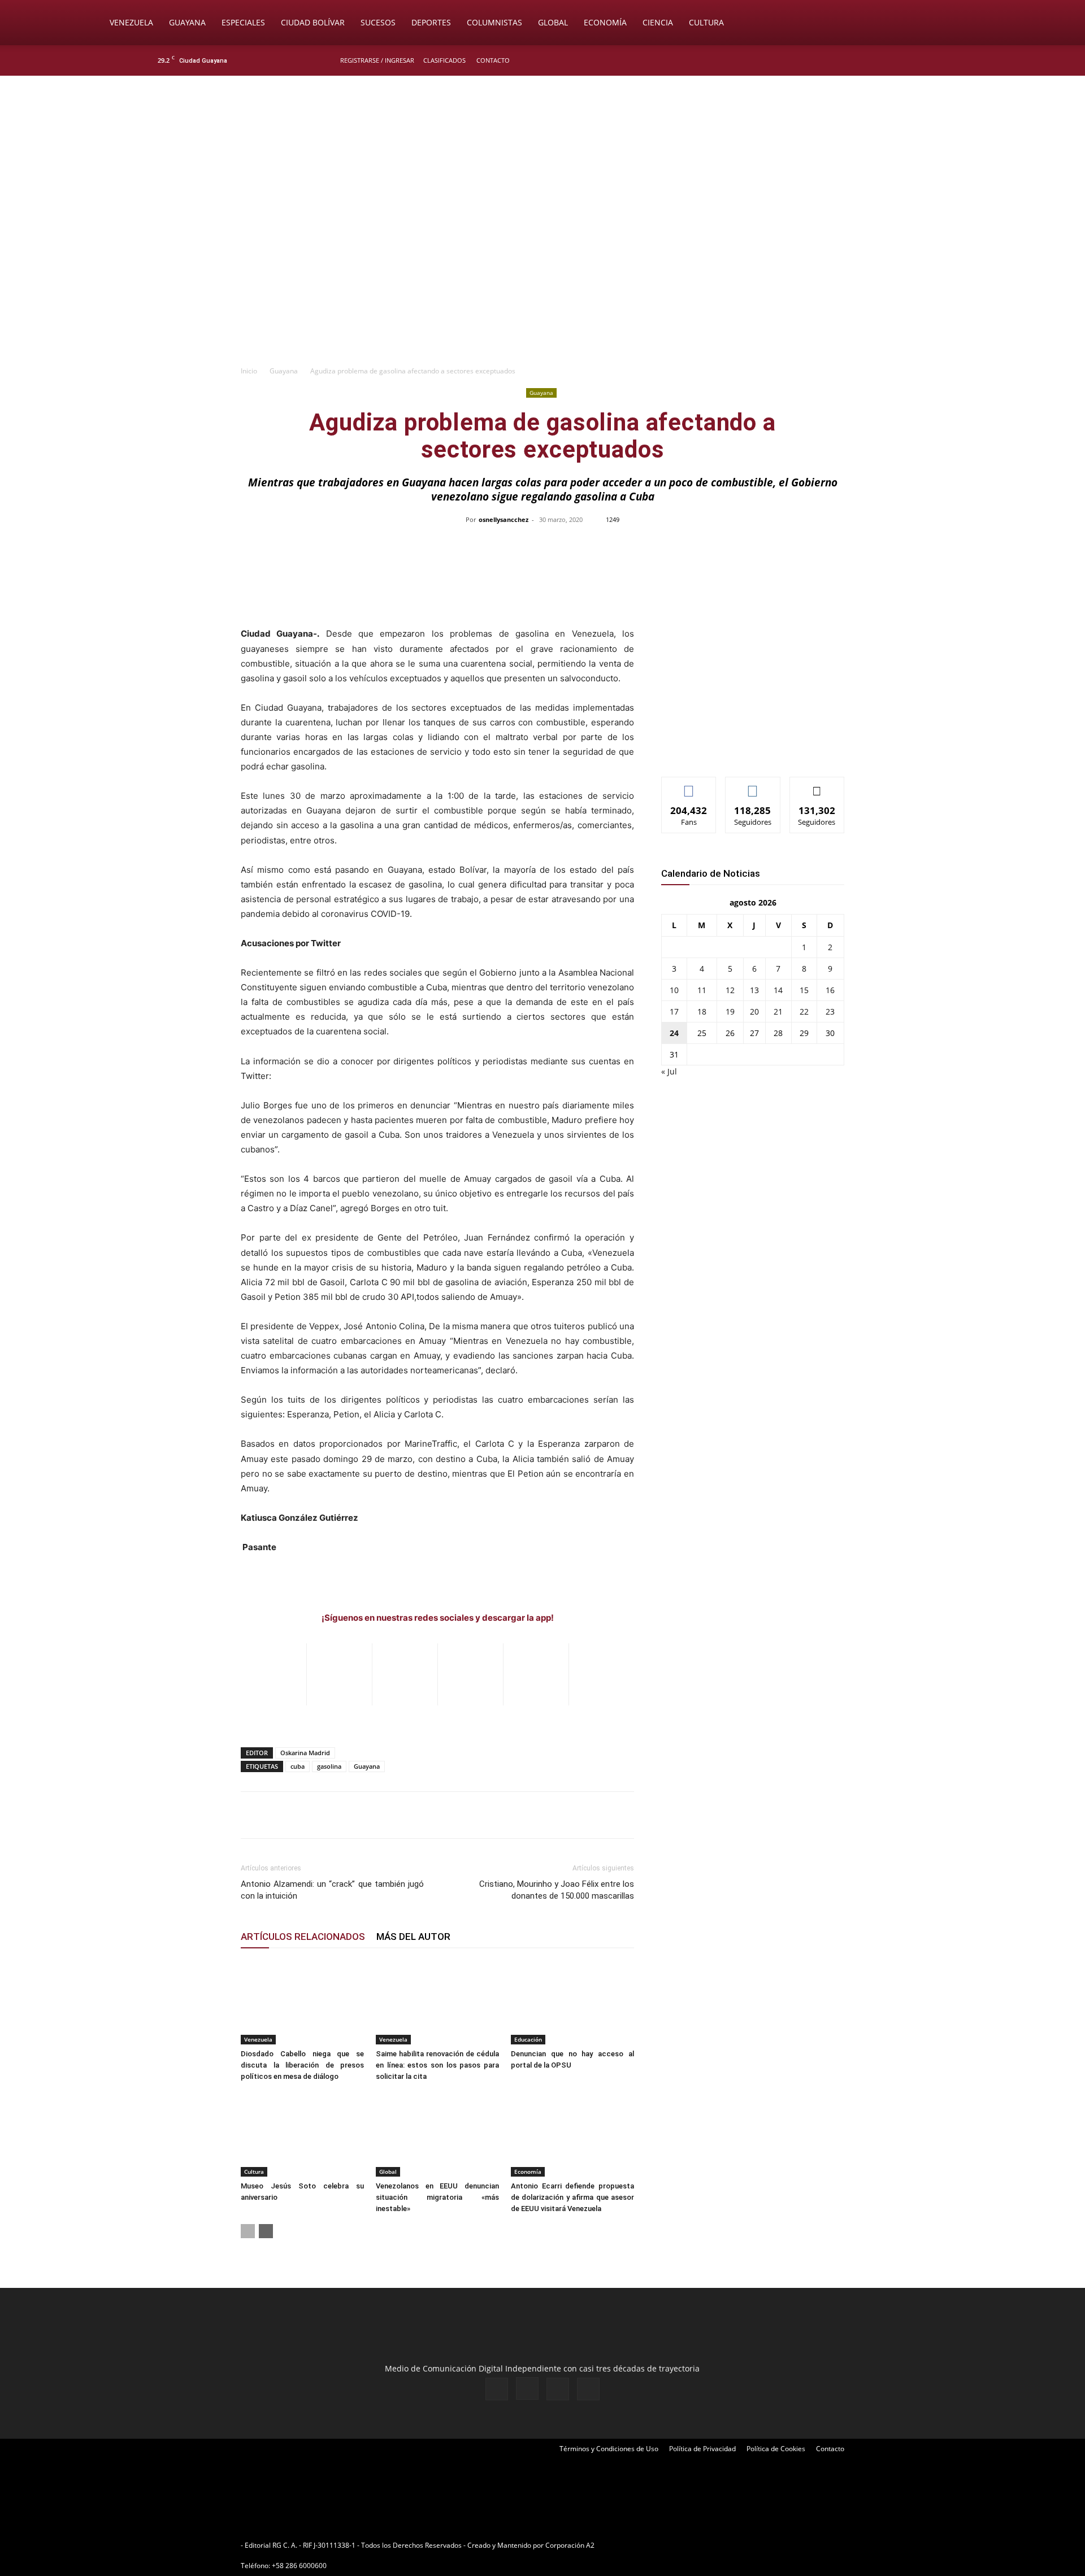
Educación (528, 2039)
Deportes (431, 22)
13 (754, 990)
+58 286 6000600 (299, 2566)
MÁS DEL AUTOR (413, 1937)
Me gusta (689, 786)
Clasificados (444, 60)
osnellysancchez (504, 519)
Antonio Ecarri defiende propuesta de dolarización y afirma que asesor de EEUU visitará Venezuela (572, 2197)
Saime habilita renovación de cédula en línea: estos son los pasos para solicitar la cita (437, 2065)
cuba (298, 1766)
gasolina (329, 1766)
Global (553, 22)
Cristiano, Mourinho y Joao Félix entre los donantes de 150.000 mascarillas (557, 1890)
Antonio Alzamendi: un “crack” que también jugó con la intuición (332, 1890)
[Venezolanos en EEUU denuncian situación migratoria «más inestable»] (437, 2134)
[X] (911, 60)
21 (778, 1011)
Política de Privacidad (702, 2449)
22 (804, 1011)
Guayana (187, 22)
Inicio (249, 371)
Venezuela (131, 22)
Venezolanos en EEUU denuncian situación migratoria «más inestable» (437, 2197)
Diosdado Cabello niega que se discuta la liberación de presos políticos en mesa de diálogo (302, 2065)
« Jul (669, 1071)
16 (830, 990)
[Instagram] (892, 60)
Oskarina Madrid (305, 1753)
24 (674, 1033)
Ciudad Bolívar (313, 22)
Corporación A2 (570, 2545)
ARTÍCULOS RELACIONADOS (303, 1937)
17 (674, 1011)
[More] (781, 545)
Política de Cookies (776, 2449)
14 (778, 990)
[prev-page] (248, 2231)
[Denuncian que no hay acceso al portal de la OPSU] (572, 2002)
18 (702, 1011)
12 (730, 990)
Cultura (706, 22)
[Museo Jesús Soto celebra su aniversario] (302, 2134)
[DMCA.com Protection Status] (684, 2545)
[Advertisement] (542, 275)
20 (754, 1011)
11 (702, 990)
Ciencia (658, 22)
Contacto (493, 60)
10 (674, 990)
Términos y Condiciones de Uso (609, 2449)
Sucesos (378, 22)
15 (804, 990)
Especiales (243, 22)
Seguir (753, 786)
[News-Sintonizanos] (746, 749)
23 (830, 1011)
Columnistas (494, 22)
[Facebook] (874, 60)
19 (730, 1011)
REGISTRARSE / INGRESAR (377, 60)
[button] (981, 23)
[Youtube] (930, 60)
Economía (605, 22)
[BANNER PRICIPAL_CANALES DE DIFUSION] (542, 140)
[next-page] (266, 2231)
